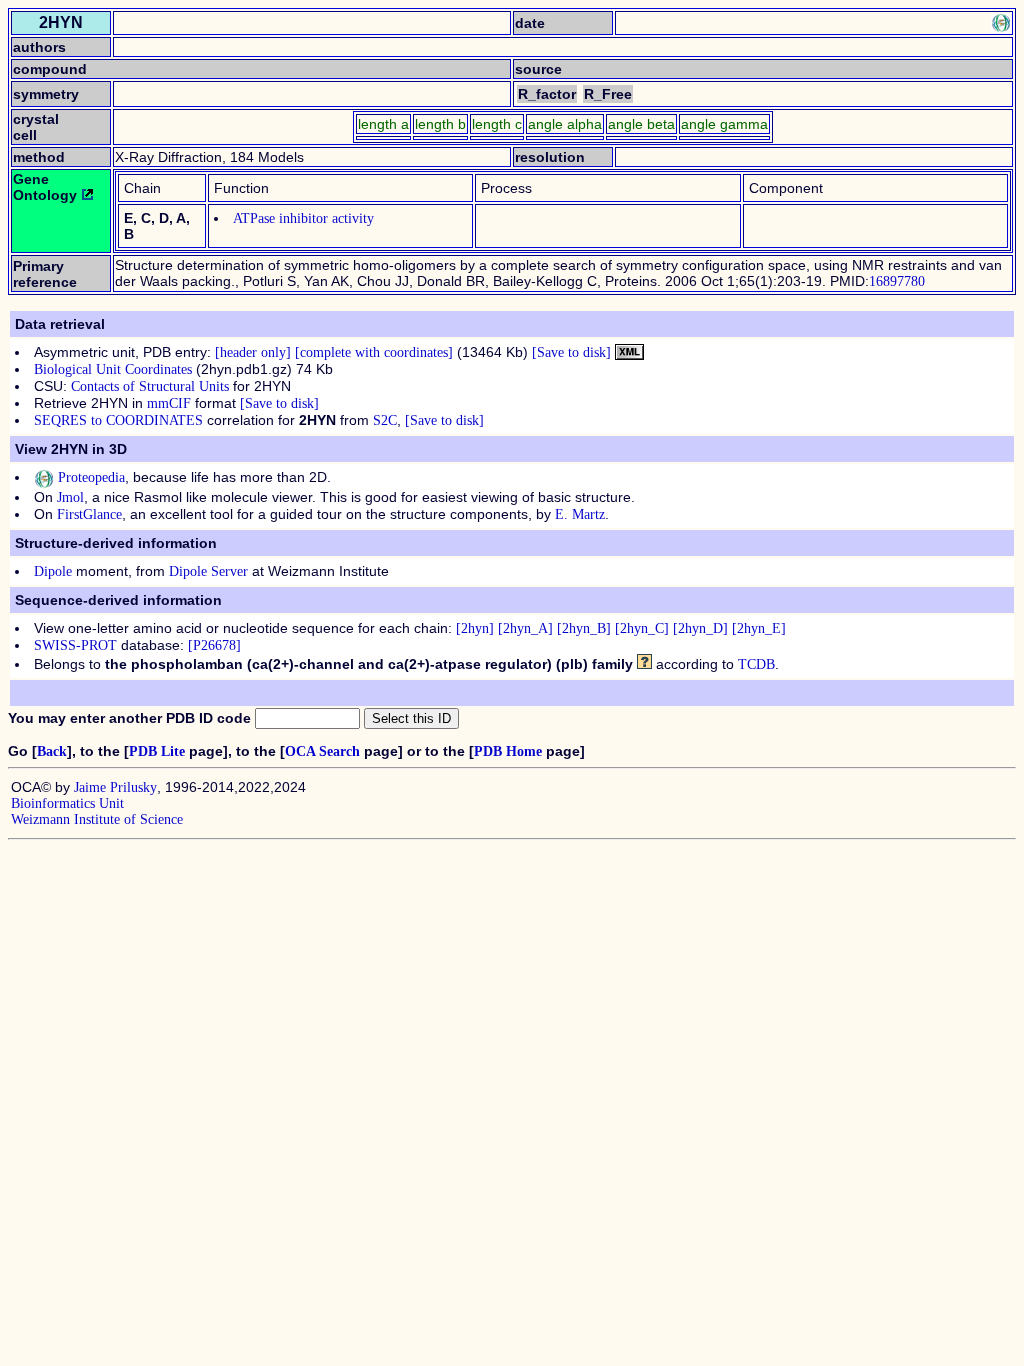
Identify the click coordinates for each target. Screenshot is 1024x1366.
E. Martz (580, 514)
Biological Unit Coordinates (113, 369)
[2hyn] (475, 628)
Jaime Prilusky (115, 787)
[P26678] (214, 645)
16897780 (897, 281)
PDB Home (508, 751)
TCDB (756, 664)
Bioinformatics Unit (67, 803)
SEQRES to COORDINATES (118, 420)
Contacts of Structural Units (150, 386)
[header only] (253, 352)
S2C (385, 420)
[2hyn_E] (759, 628)
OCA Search (322, 751)
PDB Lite (157, 751)
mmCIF (169, 403)
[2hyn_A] (525, 628)
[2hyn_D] (700, 628)
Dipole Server (208, 571)
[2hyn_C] (642, 628)
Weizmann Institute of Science (97, 819)
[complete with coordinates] (374, 352)
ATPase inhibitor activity (303, 218)
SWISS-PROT (75, 645)
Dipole (53, 571)
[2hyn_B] (584, 628)
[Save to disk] (571, 352)
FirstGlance (89, 514)
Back (52, 751)
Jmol (70, 497)
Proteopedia (89, 477)
